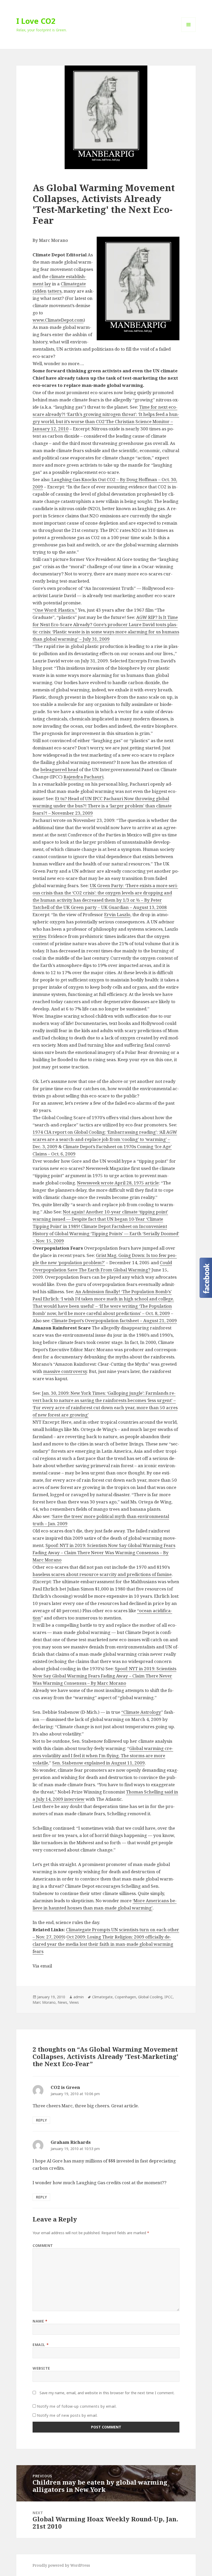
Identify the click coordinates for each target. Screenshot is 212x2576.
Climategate (73, 284)
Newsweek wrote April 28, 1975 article (118, 1183)
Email (41, 2345)
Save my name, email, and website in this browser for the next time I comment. (107, 2393)
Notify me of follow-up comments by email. (77, 2406)
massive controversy (65, 1371)
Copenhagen (125, 1997)
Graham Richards (71, 2142)
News (62, 2002)
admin (79, 1997)
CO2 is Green (65, 2087)
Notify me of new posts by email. (67, 2415)
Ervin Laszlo (117, 914)
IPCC (169, 1997)
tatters (55, 291)
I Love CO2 (36, 21)
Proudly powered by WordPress (61, 2565)
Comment (43, 2245)
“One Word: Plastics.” (55, 610)
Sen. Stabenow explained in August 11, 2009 (99, 1763)
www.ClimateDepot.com (58, 320)
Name (40, 2321)
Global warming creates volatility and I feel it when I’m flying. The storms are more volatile (103, 1756)
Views (74, 2002)
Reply (41, 2120)
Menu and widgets (189, 32)
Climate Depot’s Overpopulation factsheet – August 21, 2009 (114, 1320)
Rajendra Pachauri (84, 777)
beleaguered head (59, 769)
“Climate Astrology (141, 1712)
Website (41, 2368)
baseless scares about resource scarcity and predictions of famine (102, 1574)
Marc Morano (44, 2002)
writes (39, 936)
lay (48, 284)
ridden (40, 291)
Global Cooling (150, 1997)
